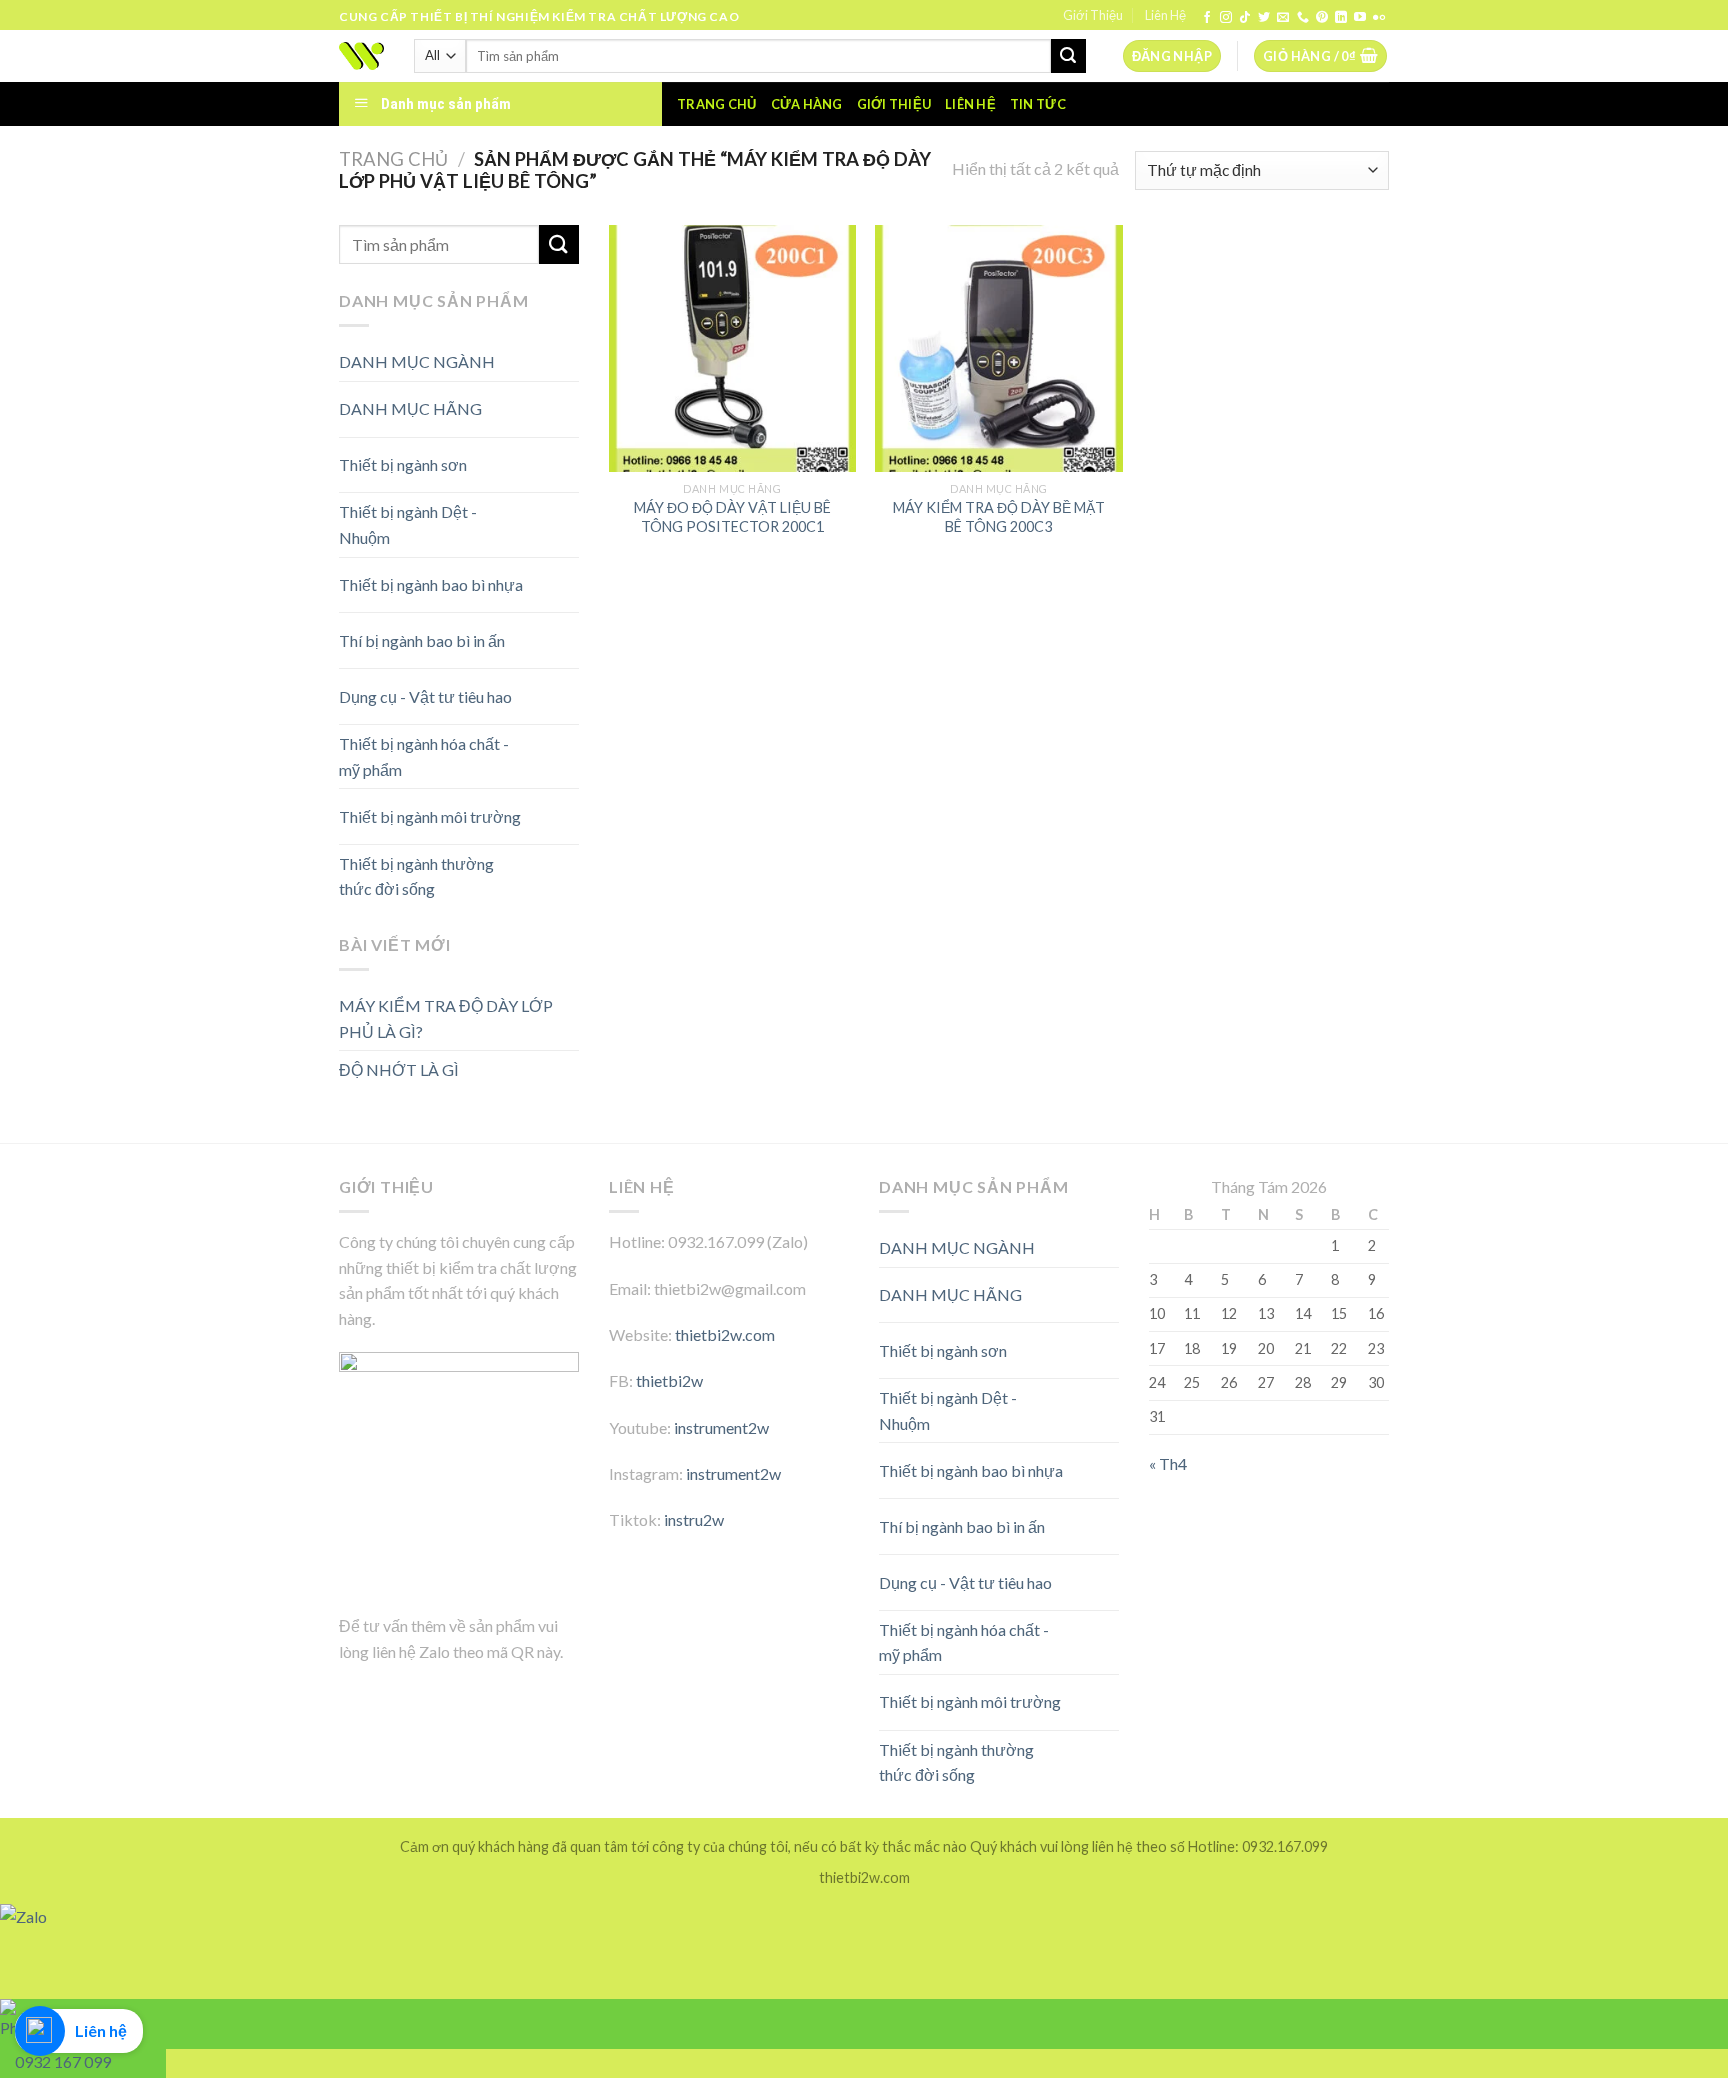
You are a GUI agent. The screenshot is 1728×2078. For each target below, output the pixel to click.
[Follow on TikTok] (1245, 18)
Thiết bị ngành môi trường (430, 816)
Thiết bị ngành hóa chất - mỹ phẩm (424, 756)
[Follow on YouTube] (1360, 18)
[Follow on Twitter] (1264, 18)
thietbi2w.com (725, 1334)
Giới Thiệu (1093, 15)
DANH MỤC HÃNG (410, 408)
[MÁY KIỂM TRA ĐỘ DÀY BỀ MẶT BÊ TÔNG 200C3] (998, 348)
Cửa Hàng (807, 104)
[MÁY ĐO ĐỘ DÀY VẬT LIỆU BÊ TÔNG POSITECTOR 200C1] (732, 348)
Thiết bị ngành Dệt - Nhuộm (408, 524)
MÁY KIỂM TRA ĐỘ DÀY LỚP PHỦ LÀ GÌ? (446, 1018)
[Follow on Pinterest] (1322, 18)
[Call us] (1303, 18)
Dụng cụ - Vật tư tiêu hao (425, 696)
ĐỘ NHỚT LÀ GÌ (399, 1069)
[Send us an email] (1283, 18)
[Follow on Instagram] (1226, 18)
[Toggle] (543, 401)
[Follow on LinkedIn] (1341, 18)
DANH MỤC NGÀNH (417, 361)
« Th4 (1168, 1463)
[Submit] (1068, 56)
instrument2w (721, 1427)
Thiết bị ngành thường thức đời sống (416, 876)
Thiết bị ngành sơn (403, 464)
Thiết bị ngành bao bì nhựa (431, 584)
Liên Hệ (1165, 15)
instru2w (694, 1519)
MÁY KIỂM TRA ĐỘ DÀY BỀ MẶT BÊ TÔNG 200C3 (999, 517)
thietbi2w (669, 1380)
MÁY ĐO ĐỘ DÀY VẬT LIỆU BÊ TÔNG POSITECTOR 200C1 (732, 517)
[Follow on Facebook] (1207, 18)
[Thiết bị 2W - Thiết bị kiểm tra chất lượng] (361, 56)
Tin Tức (1038, 104)
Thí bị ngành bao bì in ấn (422, 640)
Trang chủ (716, 104)
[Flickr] (1379, 18)
